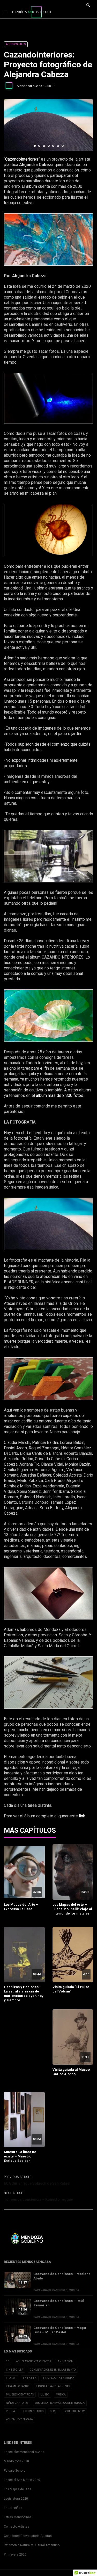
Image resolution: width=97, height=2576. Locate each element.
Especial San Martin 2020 (22, 2480)
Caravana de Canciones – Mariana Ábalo (62, 2276)
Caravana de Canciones (50, 2290)
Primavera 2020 (15, 2555)
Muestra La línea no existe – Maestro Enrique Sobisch (20, 2156)
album (32, 186)
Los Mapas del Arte (18, 2489)
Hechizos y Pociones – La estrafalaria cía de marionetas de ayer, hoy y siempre (24, 1994)
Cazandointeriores (22, 159)
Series (54, 2411)
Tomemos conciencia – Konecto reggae (38, 2199)
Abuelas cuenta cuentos (33, 2361)
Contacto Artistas (17, 2527)
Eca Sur (11, 2378)
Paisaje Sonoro (15, 2471)
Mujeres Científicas (20, 2395)
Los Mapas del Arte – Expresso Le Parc (21, 1907)
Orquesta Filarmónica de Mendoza (60, 2403)
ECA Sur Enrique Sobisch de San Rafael (37, 2183)
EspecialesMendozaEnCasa (24, 2452)
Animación (65, 2361)
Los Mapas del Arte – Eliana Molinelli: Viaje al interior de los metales (72, 1909)
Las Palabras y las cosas (53, 2386)
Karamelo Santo (18, 2386)
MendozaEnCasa (29, 86)
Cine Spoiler (14, 2370)
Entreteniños (13, 2508)
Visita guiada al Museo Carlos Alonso (71, 2072)
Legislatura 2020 (16, 2499)
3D (8, 2361)
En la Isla (30, 2378)
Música (74, 2290)
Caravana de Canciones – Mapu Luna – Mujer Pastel (60, 2330)
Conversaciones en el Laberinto (53, 2370)
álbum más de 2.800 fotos (59, 1095)
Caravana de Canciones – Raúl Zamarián (59, 2303)
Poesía (10, 2411)
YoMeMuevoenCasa (19, 2419)
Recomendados (33, 2411)
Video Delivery (75, 2411)
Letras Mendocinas (18, 2517)
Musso (45, 2395)
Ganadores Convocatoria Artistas (28, 2536)
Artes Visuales (16, 44)
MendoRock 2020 (16, 2461)
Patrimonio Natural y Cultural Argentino (32, 2545)
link (83, 1816)
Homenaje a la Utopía (59, 2378)
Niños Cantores (17, 2403)
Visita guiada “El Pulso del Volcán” (71, 1989)
